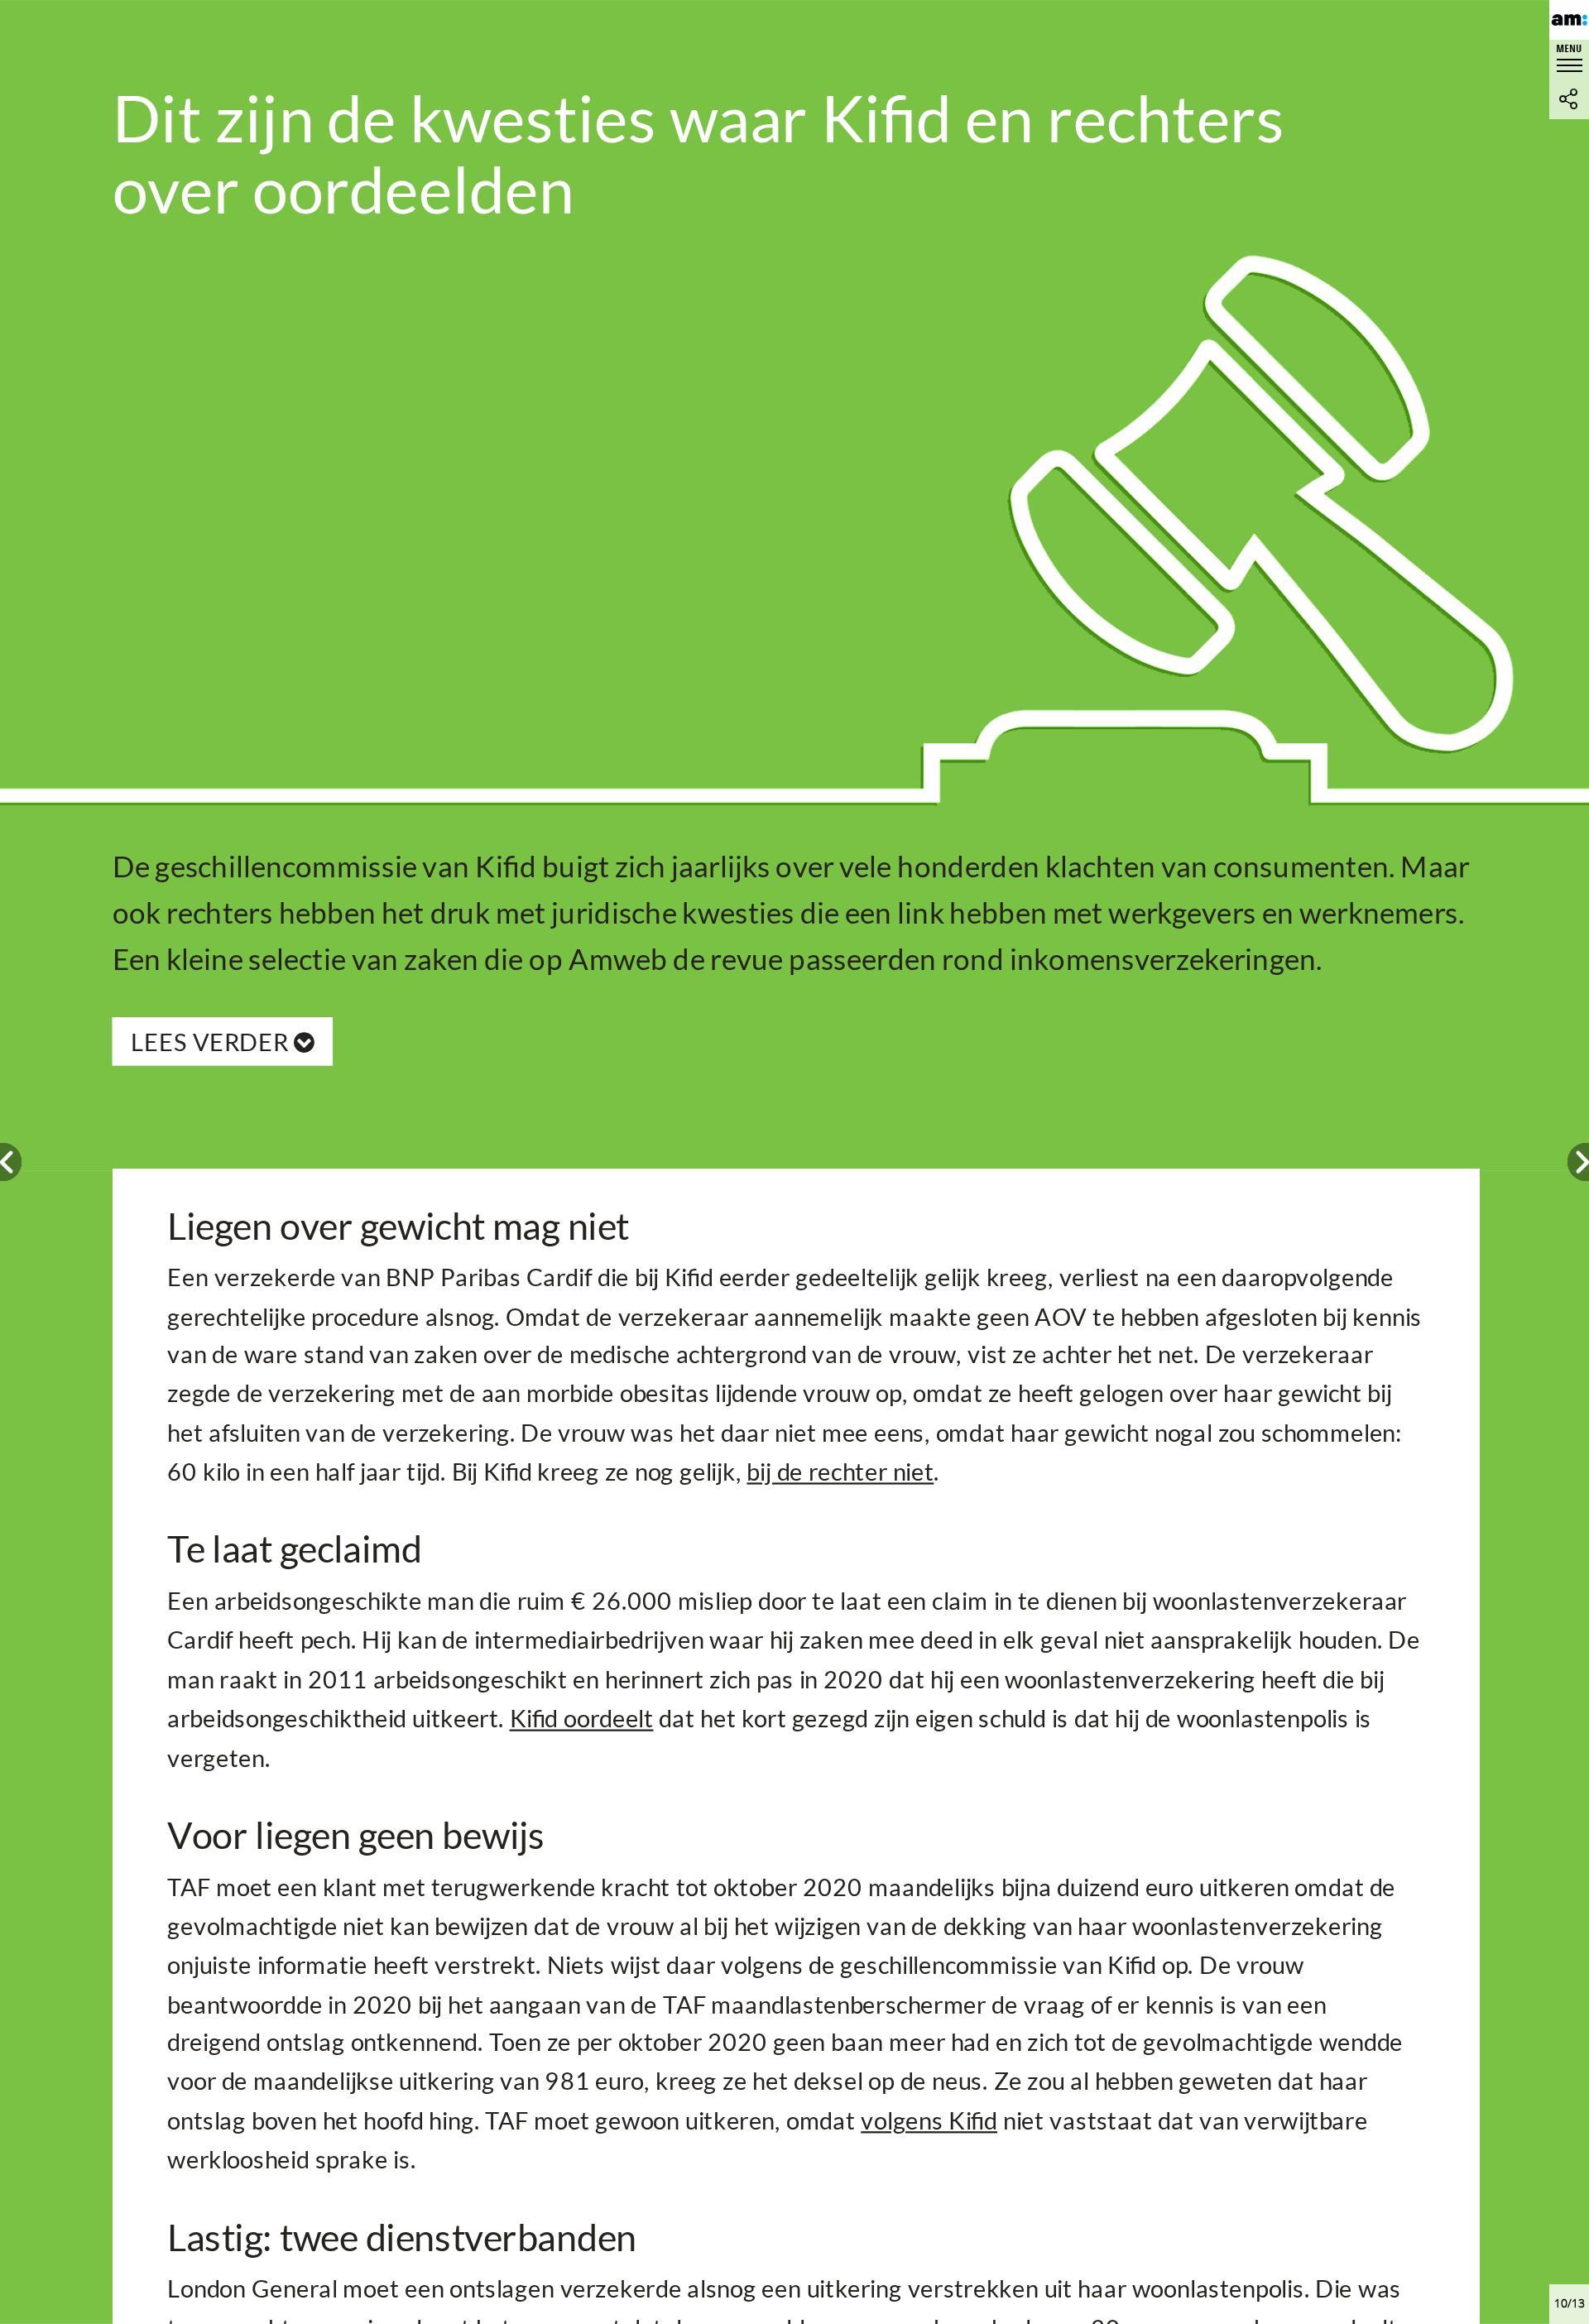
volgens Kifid (929, 2120)
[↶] (11, 1162)
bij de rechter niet (840, 1471)
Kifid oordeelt (582, 1717)
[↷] (1578, 1162)
